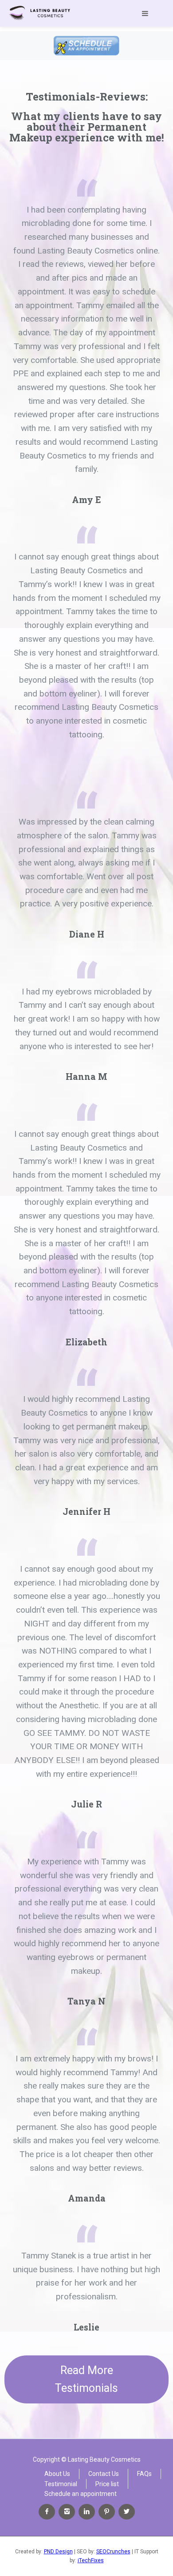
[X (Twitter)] (127, 2512)
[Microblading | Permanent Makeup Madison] (40, 13)
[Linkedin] (87, 2512)
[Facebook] (47, 2512)
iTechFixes (91, 2560)
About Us (57, 2474)
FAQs (144, 2474)
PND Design (58, 2552)
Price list (107, 2484)
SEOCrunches (113, 2552)
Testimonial (61, 2484)
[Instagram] (67, 2512)
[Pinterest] (107, 2512)
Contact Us (104, 2474)
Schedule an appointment (81, 2494)
